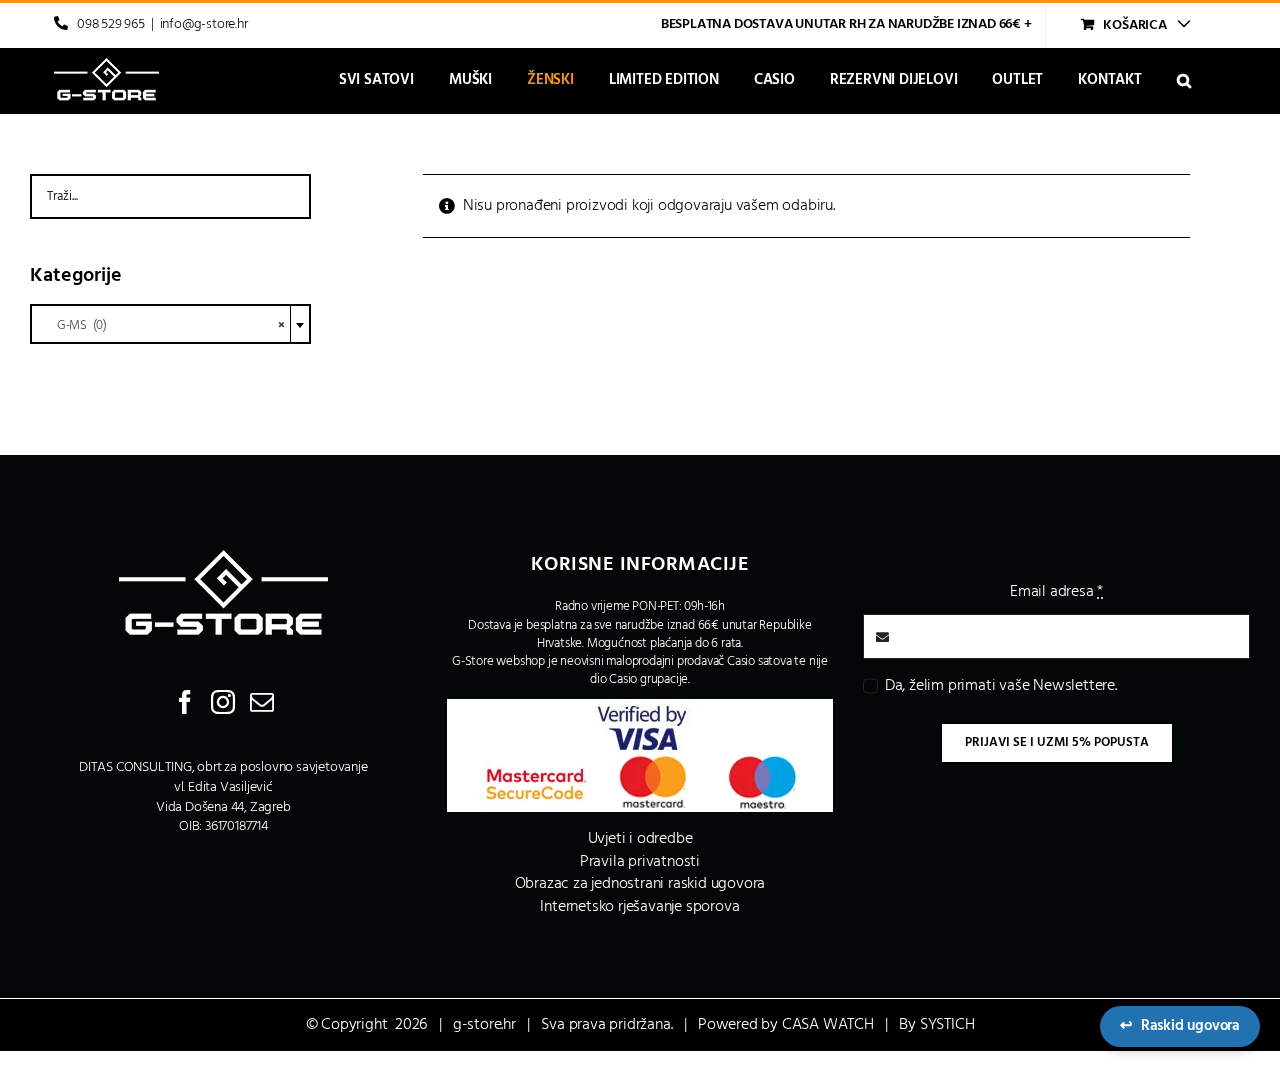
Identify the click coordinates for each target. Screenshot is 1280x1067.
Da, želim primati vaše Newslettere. (1000, 686)
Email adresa (1056, 592)
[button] (1184, 80)
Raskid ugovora (1180, 1026)
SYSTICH (947, 1025)
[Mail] (262, 702)
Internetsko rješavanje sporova (639, 907)
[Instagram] (223, 702)
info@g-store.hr (204, 24)
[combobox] (170, 324)
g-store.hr (484, 1025)
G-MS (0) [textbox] (162, 325)
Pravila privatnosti (640, 862)
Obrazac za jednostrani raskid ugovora (640, 884)
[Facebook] (185, 702)
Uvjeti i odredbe (640, 839)
